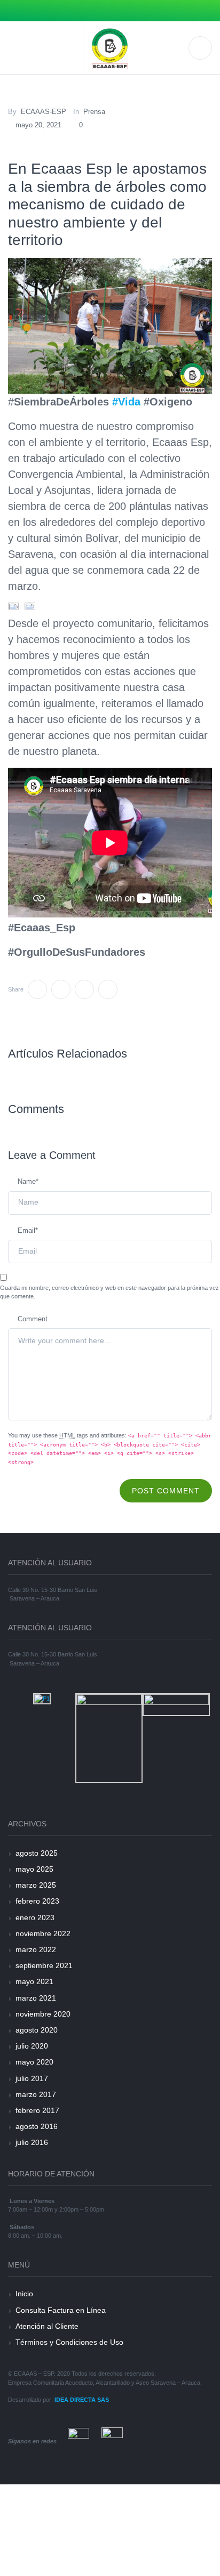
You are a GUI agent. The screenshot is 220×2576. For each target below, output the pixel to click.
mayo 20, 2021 (38, 125)
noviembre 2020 (43, 2014)
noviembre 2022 (43, 1933)
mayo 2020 (34, 2062)
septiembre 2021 (44, 1965)
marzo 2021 (36, 1998)
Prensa (94, 112)
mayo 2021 (34, 1981)
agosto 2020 (37, 2030)
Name (28, 1181)
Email (28, 1230)
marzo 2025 (36, 1885)
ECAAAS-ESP (44, 112)
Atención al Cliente (47, 2326)
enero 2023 (35, 1917)
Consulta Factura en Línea (61, 2310)
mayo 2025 (34, 1869)
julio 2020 (32, 2046)
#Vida (126, 402)
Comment (33, 1319)
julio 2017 (32, 2078)
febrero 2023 (37, 1901)
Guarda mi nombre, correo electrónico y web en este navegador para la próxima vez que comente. (109, 1292)
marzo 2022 (36, 1949)
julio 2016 (32, 2142)
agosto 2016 (37, 2126)
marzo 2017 (36, 2094)
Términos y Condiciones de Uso (69, 2342)
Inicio (24, 2294)
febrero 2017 (37, 2110)
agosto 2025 (37, 1853)
